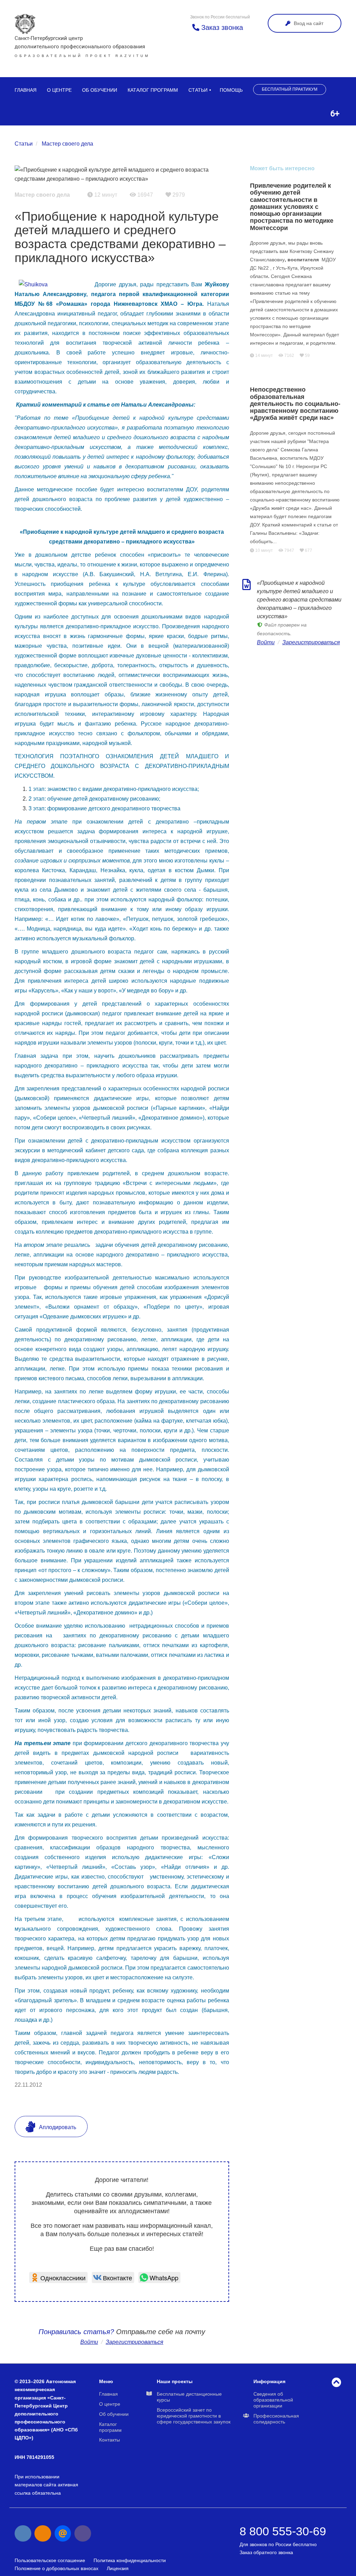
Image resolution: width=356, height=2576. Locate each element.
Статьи (198, 90)
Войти (89, 2342)
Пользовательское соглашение (50, 2560)
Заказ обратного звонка (266, 2552)
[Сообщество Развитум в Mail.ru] (63, 2534)
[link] (58, 2277)
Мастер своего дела (67, 144)
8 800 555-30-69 (283, 2531)
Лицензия (118, 2568)
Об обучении (100, 90)
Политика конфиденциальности (130, 2560)
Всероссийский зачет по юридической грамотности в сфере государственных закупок (194, 2416)
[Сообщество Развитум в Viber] (83, 2534)
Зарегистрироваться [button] (135, 2342)
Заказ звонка (221, 27)
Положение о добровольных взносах (56, 2568)
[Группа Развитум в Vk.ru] (23, 2534)
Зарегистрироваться (311, 642)
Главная (26, 90)
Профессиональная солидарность (276, 2419)
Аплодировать (57, 2127)
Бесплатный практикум (290, 89)
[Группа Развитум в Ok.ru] (43, 2534)
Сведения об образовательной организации (273, 2400)
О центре (59, 90)
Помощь (231, 90)
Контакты (110, 2440)
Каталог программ (153, 90)
